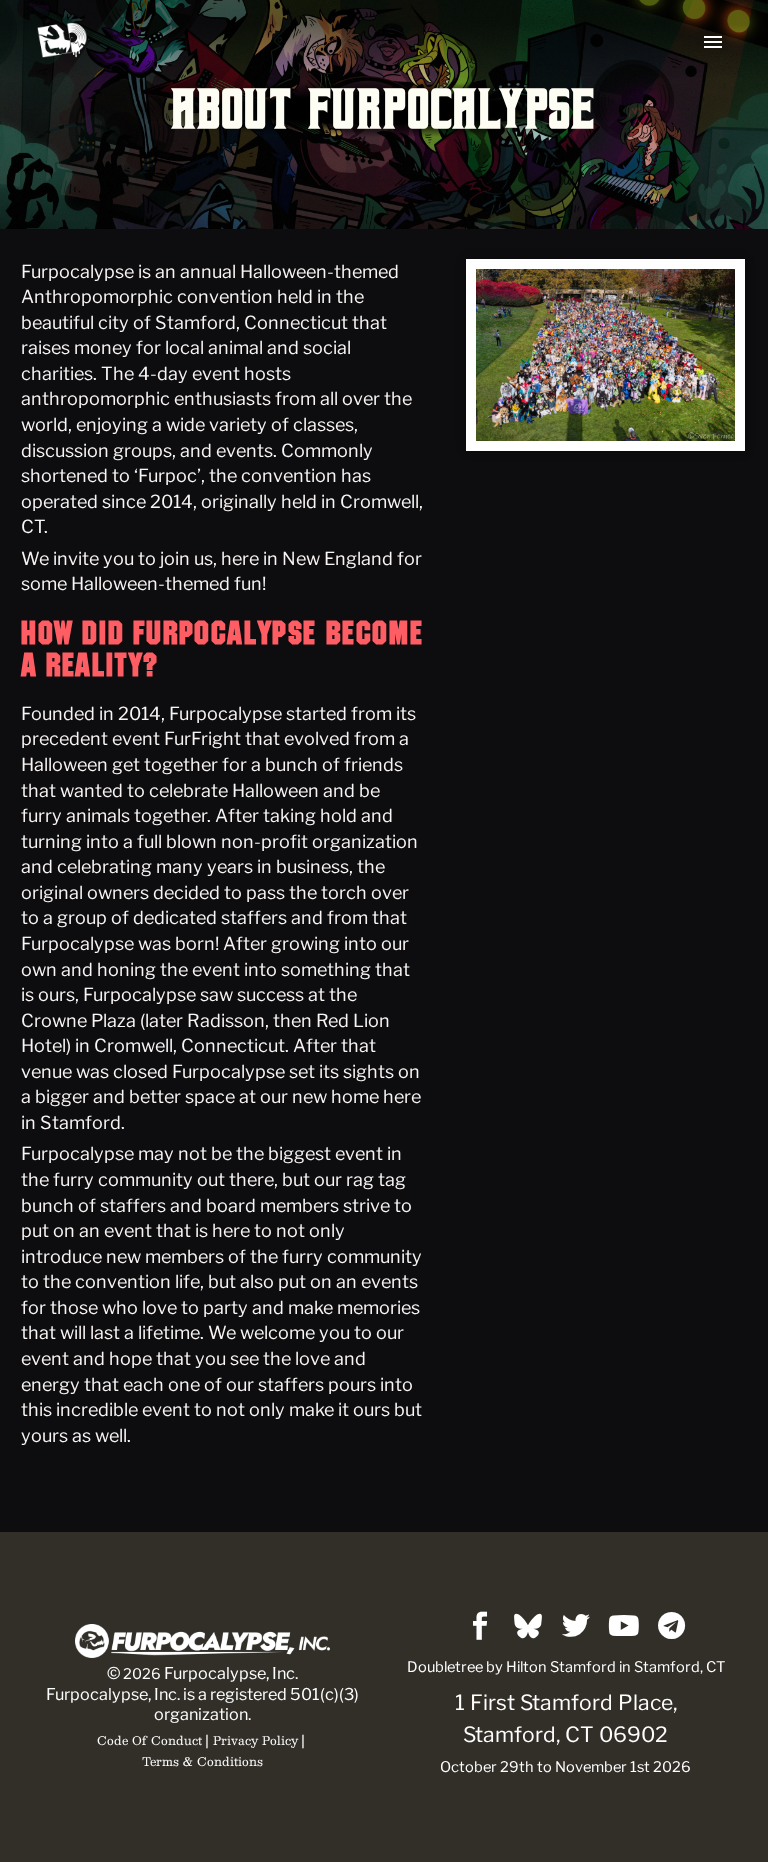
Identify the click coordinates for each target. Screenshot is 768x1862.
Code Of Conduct (149, 1740)
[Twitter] (576, 1626)
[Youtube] (624, 1626)
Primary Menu (713, 42)
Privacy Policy (255, 1740)
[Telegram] (672, 1626)
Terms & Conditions (202, 1761)
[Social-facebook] (480, 1626)
